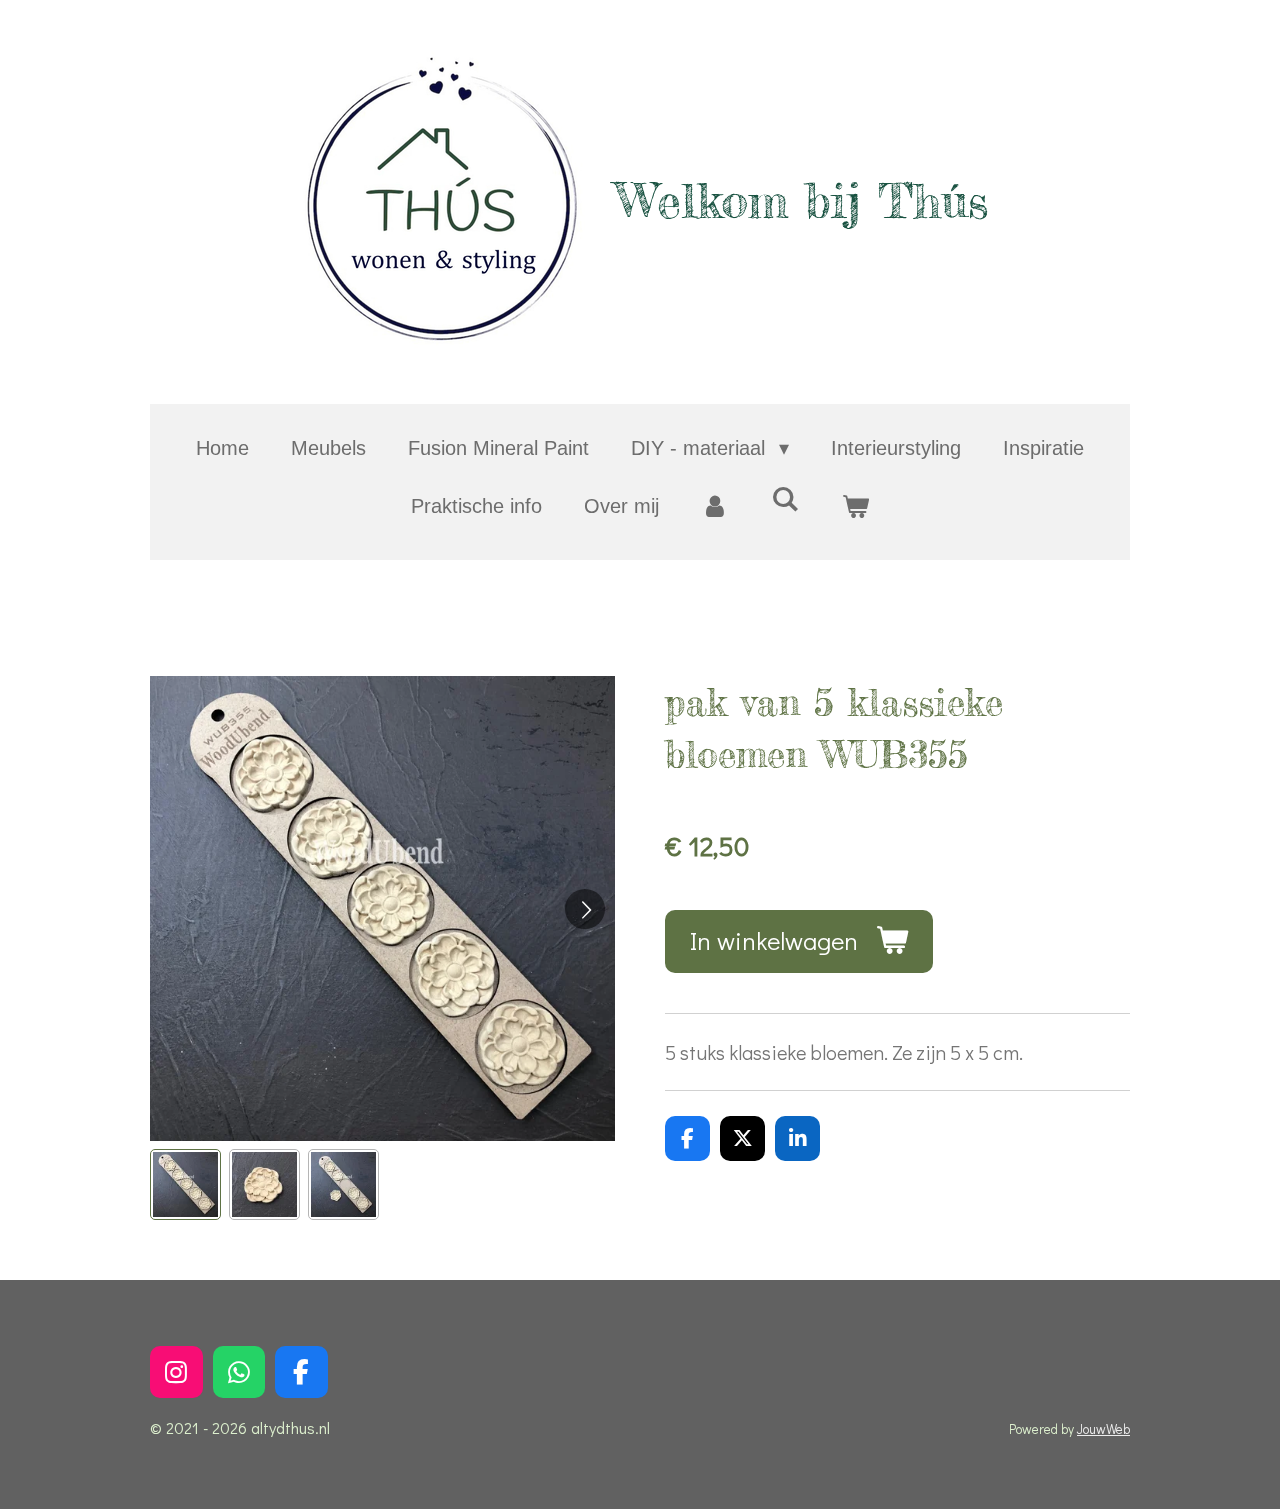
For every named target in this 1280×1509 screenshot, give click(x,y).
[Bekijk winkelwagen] (855, 506)
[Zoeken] (785, 499)
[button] (185, 1184)
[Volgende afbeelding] (585, 909)
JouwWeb (1103, 1429)
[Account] (715, 506)
